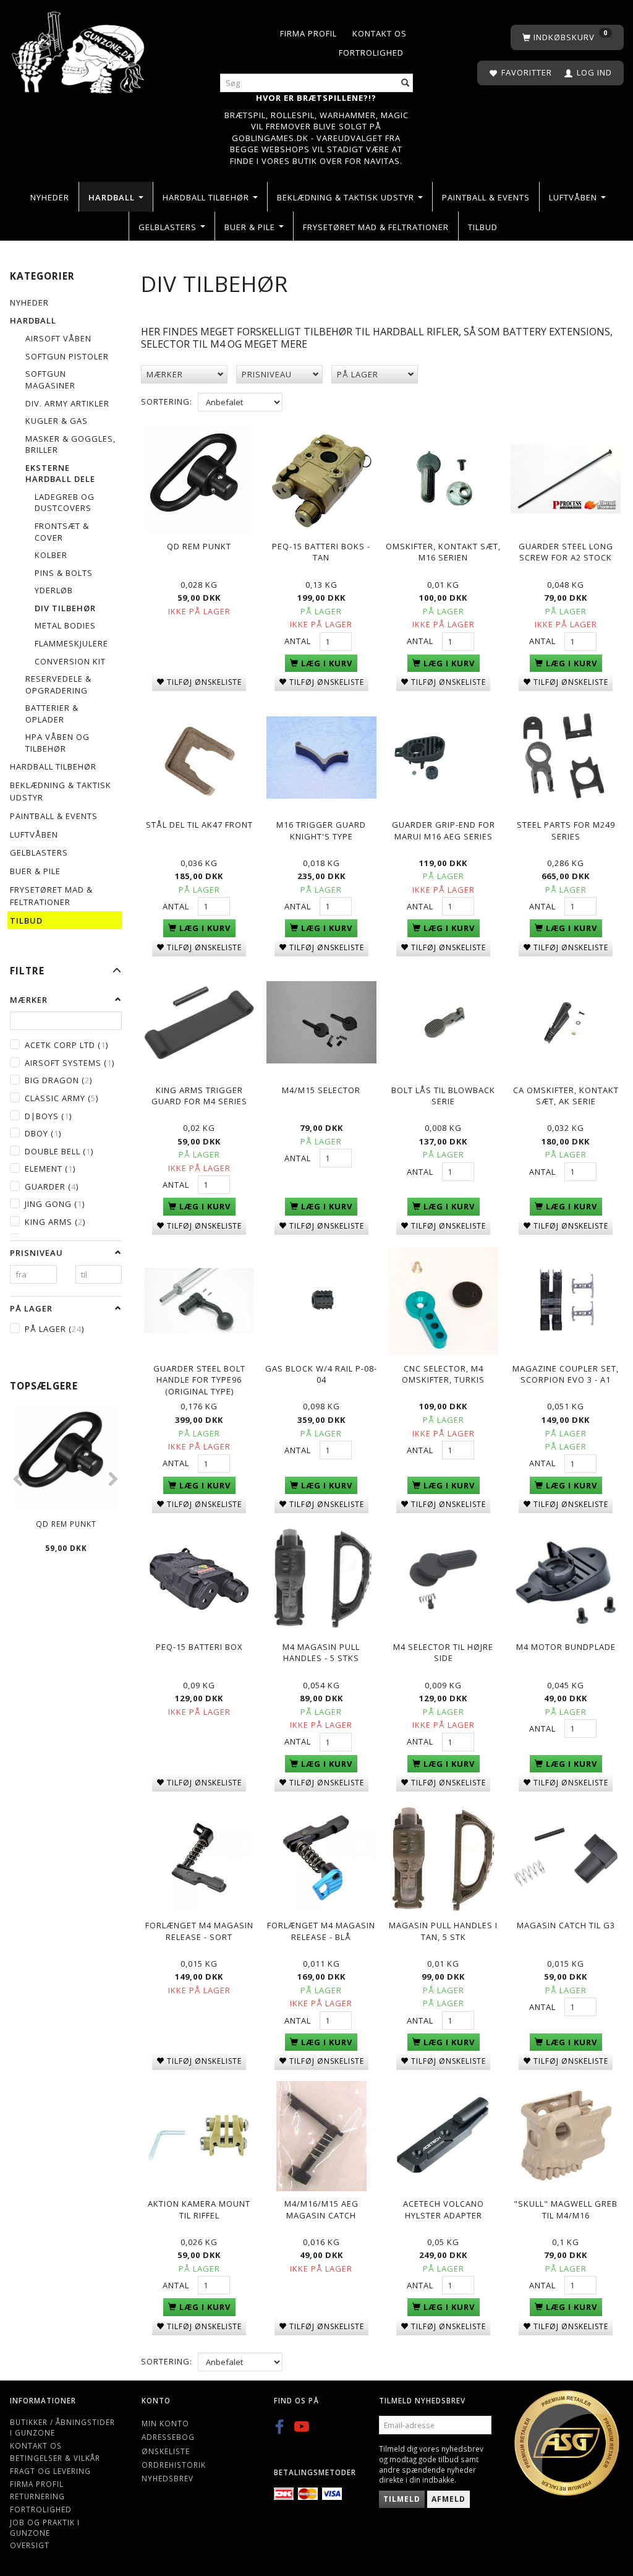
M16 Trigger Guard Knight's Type (321, 831)
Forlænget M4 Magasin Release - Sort (199, 1931)
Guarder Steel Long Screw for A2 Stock (566, 552)
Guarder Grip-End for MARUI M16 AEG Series (444, 831)
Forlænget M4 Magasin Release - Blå (321, 1931)
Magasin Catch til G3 (566, 1925)
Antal (299, 641)
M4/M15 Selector (321, 1090)
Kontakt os (380, 33)
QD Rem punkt (66, 1524)
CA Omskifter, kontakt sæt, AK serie (566, 1096)
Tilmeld (402, 2499)
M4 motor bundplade (566, 1647)
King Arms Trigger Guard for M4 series (199, 1096)
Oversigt (30, 2545)
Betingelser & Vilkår (55, 2458)
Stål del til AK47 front (199, 825)
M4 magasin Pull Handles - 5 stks (321, 1653)
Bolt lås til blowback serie (443, 1096)
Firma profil (308, 33)
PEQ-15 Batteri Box (199, 1647)
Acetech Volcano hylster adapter (444, 2209)
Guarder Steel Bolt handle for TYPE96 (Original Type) (199, 1380)
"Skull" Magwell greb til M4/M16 (566, 2209)
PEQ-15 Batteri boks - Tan (321, 552)
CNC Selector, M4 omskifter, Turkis (443, 1374)
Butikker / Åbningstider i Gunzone (62, 2427)
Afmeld (448, 2499)
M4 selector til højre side (443, 1653)
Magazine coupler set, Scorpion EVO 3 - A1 (566, 1374)
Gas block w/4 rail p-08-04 (321, 1374)
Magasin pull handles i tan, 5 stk (443, 1931)
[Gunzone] (79, 49)
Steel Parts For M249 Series (566, 831)
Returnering (37, 2496)
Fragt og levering (50, 2471)
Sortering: (167, 401)
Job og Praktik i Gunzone (45, 2527)
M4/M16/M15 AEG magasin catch (321, 2209)
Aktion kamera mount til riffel (199, 2209)
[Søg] (406, 83)
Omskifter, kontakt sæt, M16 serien (443, 552)
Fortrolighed (371, 53)
